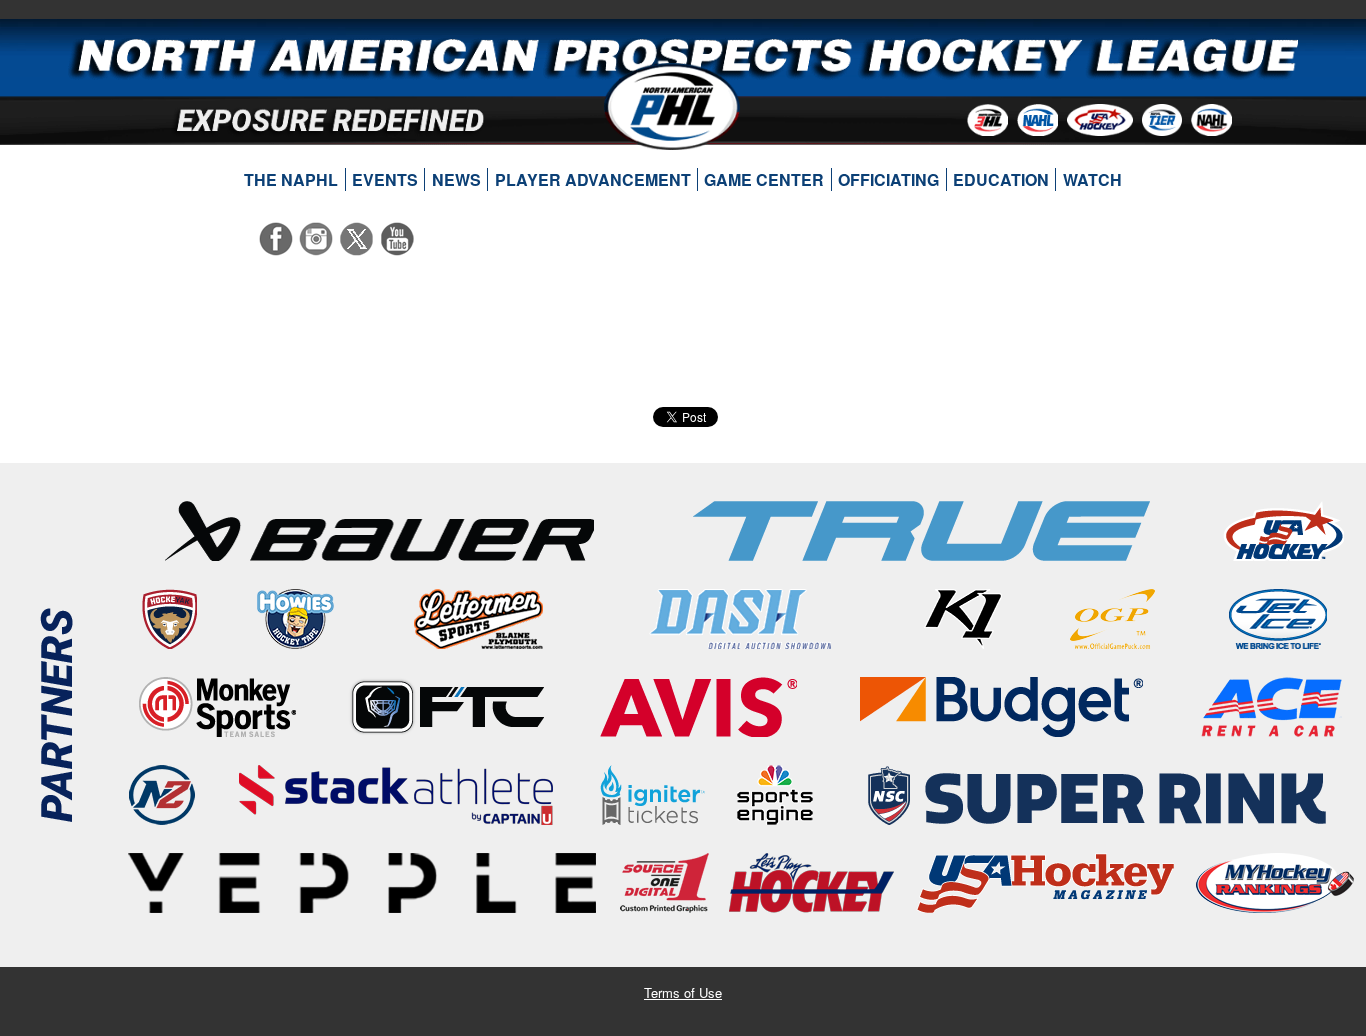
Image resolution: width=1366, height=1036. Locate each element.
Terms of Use (683, 992)
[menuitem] (291, 180)
